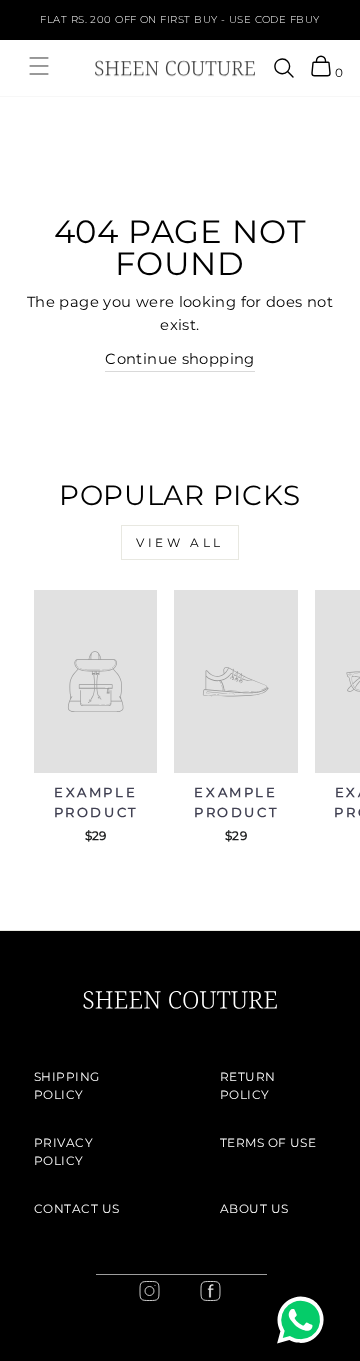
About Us (254, 1208)
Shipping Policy (67, 1085)
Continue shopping (179, 359)
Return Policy (248, 1085)
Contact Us (77, 1208)
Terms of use (268, 1142)
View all (180, 542)
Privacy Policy (63, 1151)
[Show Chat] (305, 1320)
